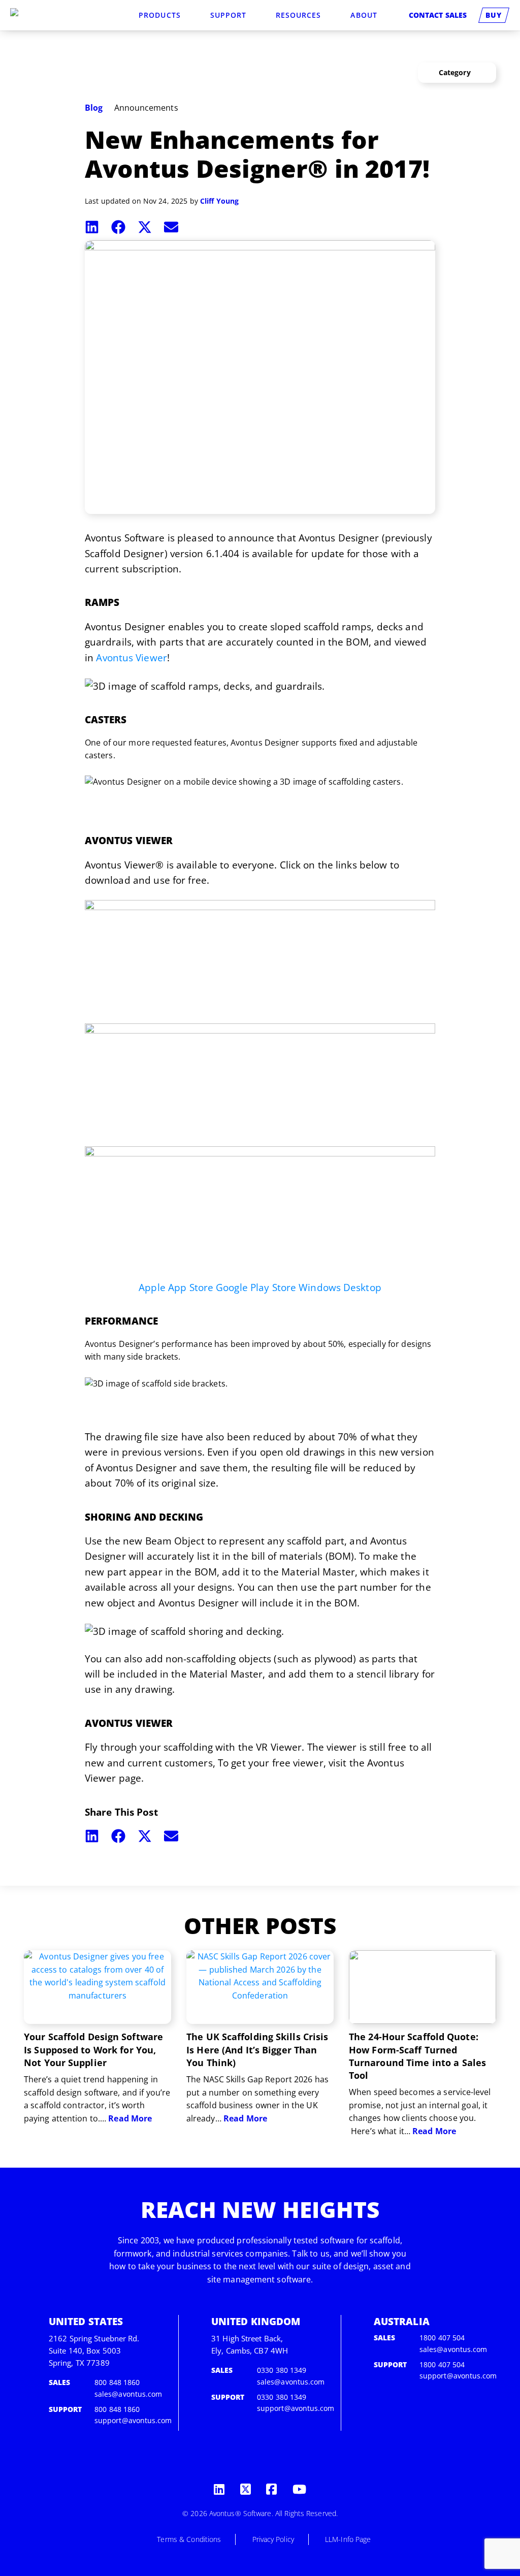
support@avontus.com (133, 2420)
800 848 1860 (117, 2382)
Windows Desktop (340, 1287)
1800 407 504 (442, 2338)
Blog (94, 108)
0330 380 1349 (282, 2370)
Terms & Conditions (189, 2539)
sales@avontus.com (128, 2394)
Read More (130, 2118)
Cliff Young (219, 201)
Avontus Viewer (131, 658)
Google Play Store (256, 1287)
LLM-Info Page (348, 2539)
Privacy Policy (273, 2539)
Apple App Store (176, 1287)
